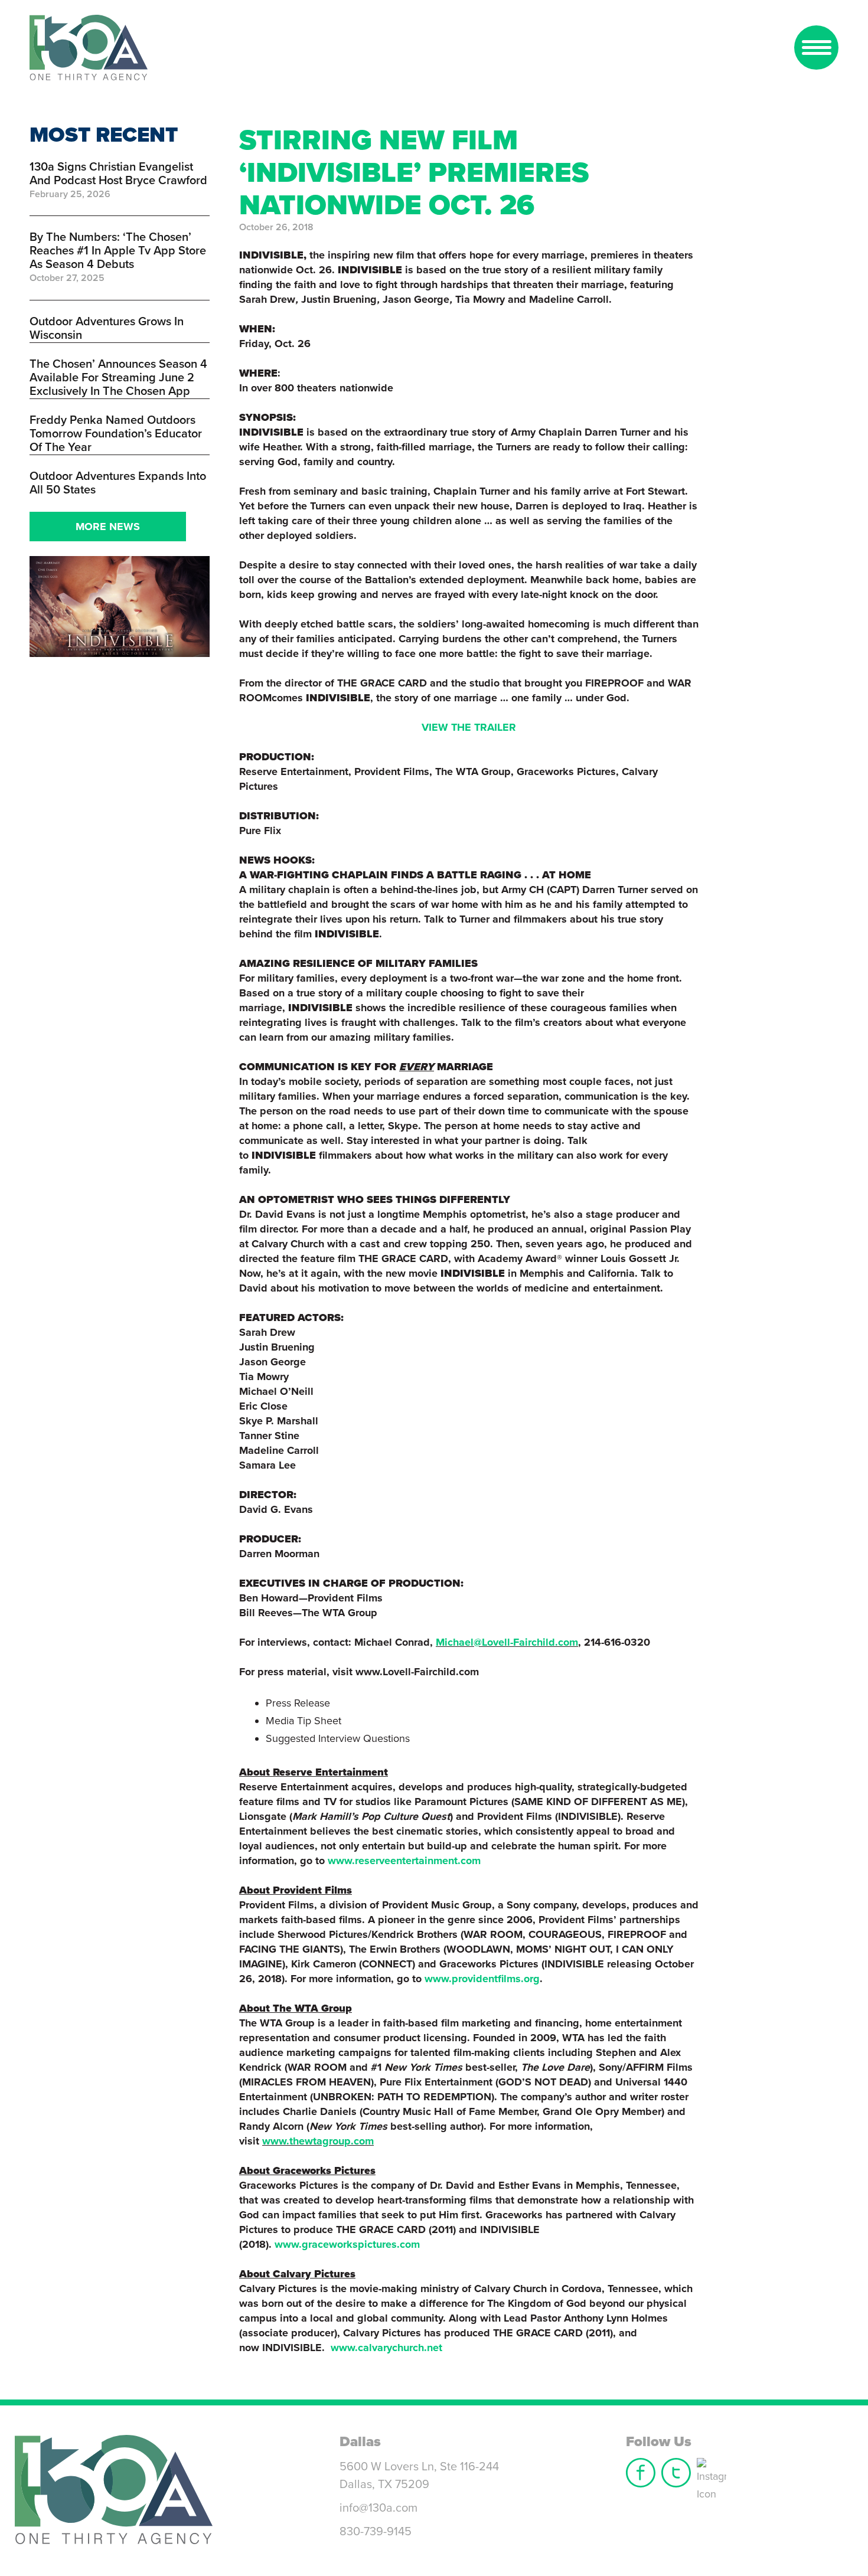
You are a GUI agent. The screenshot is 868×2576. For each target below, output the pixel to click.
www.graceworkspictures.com (347, 2244)
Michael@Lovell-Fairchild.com (507, 1642)
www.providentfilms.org (482, 1979)
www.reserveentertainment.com (404, 1861)
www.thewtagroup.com (318, 2141)
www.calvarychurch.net (386, 2348)
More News (108, 527)
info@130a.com (378, 2508)
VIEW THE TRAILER (469, 727)
